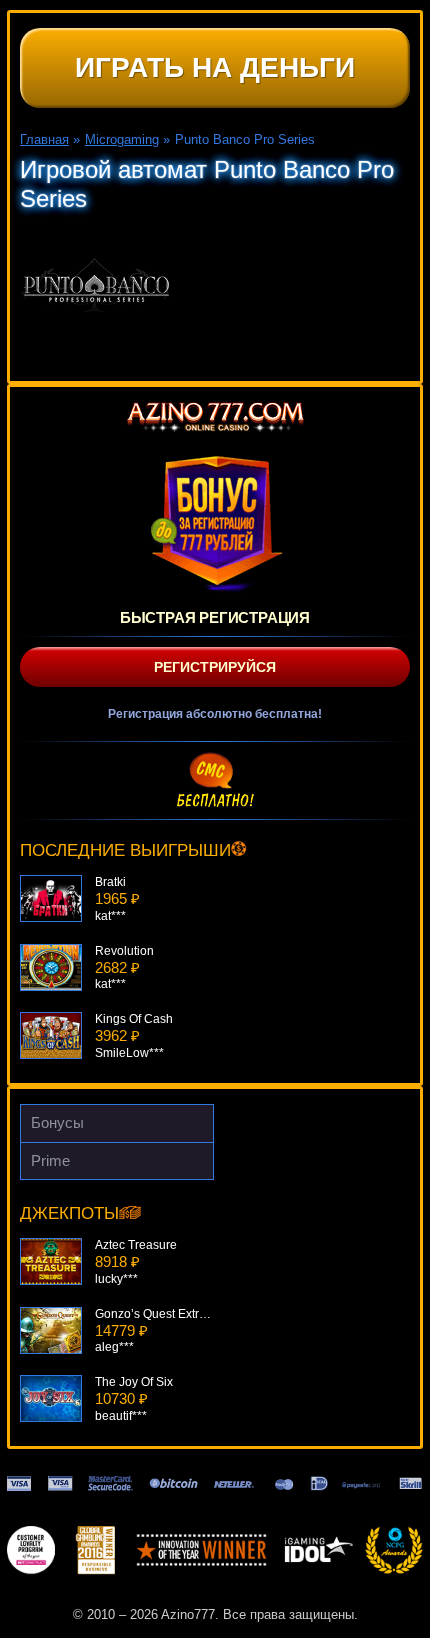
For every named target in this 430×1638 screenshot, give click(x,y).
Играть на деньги (215, 67)
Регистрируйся (215, 667)
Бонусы (57, 1122)
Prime (50, 1160)
